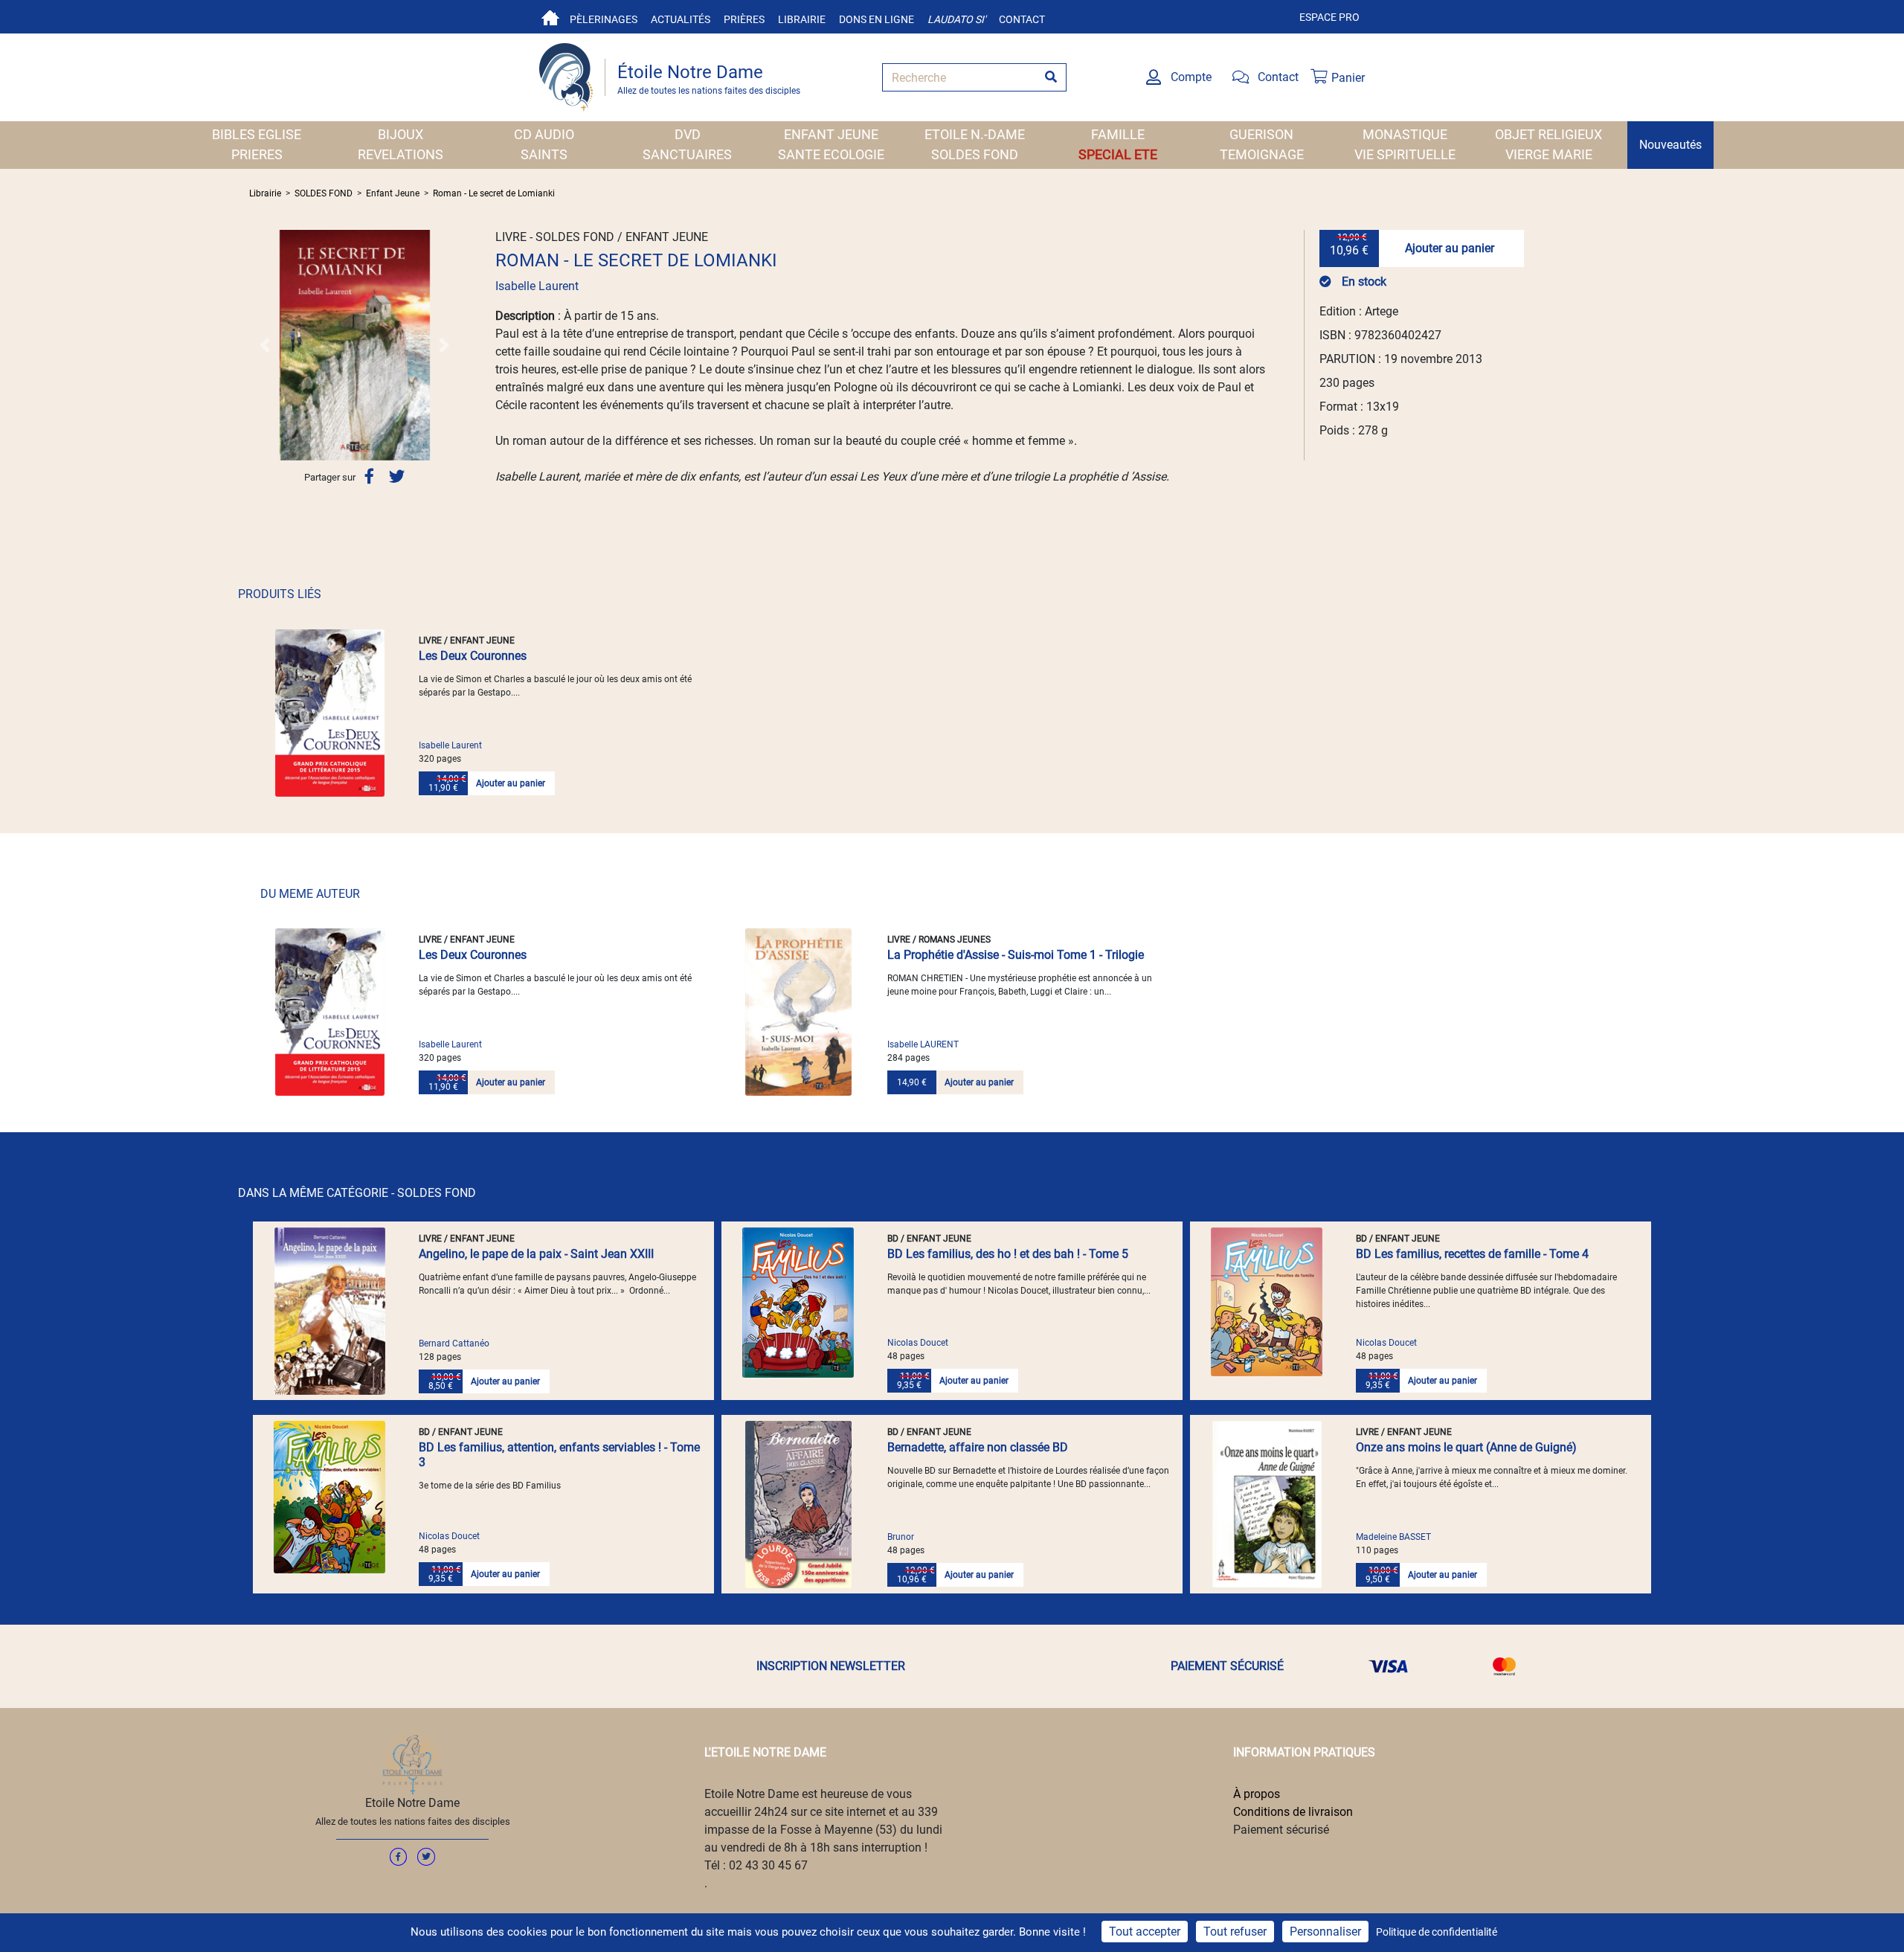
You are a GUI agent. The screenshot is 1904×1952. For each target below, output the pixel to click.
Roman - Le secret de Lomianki (494, 193)
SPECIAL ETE (1118, 154)
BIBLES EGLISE (257, 134)
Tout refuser (1235, 1932)
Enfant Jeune (393, 193)
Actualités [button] (681, 19)
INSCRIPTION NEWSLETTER (831, 1666)
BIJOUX (401, 134)
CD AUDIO (544, 134)
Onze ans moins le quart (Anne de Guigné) (1466, 1447)
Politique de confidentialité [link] (1437, 1932)
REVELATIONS (401, 154)
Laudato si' (956, 19)
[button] (265, 345)
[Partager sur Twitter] (397, 476)
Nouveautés (1670, 145)
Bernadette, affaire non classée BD (978, 1447)
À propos (1257, 1794)
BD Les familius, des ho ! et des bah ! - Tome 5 (1008, 1254)
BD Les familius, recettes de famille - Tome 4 (1472, 1254)
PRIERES (257, 154)
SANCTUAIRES (687, 154)
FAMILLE (1118, 134)
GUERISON (1261, 134)
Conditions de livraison (1293, 1812)
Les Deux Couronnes (473, 656)
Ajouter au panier (1450, 248)
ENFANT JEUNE (831, 134)
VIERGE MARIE (1549, 154)
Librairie (802, 19)
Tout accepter (1145, 1932)
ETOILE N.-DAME (975, 134)
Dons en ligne (877, 19)
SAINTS (544, 154)
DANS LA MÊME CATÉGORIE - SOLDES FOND (357, 1193)
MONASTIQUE (1405, 134)
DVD (688, 134)
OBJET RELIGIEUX (1548, 134)
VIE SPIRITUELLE (1405, 154)
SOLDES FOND (975, 154)
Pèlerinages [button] (604, 19)
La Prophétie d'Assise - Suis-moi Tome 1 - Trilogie (1016, 955)
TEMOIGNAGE (1262, 154)
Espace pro (1329, 17)
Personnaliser (1325, 1932)
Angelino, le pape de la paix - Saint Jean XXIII (536, 1254)
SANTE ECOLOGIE (831, 154)
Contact (1022, 19)
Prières (744, 19)
